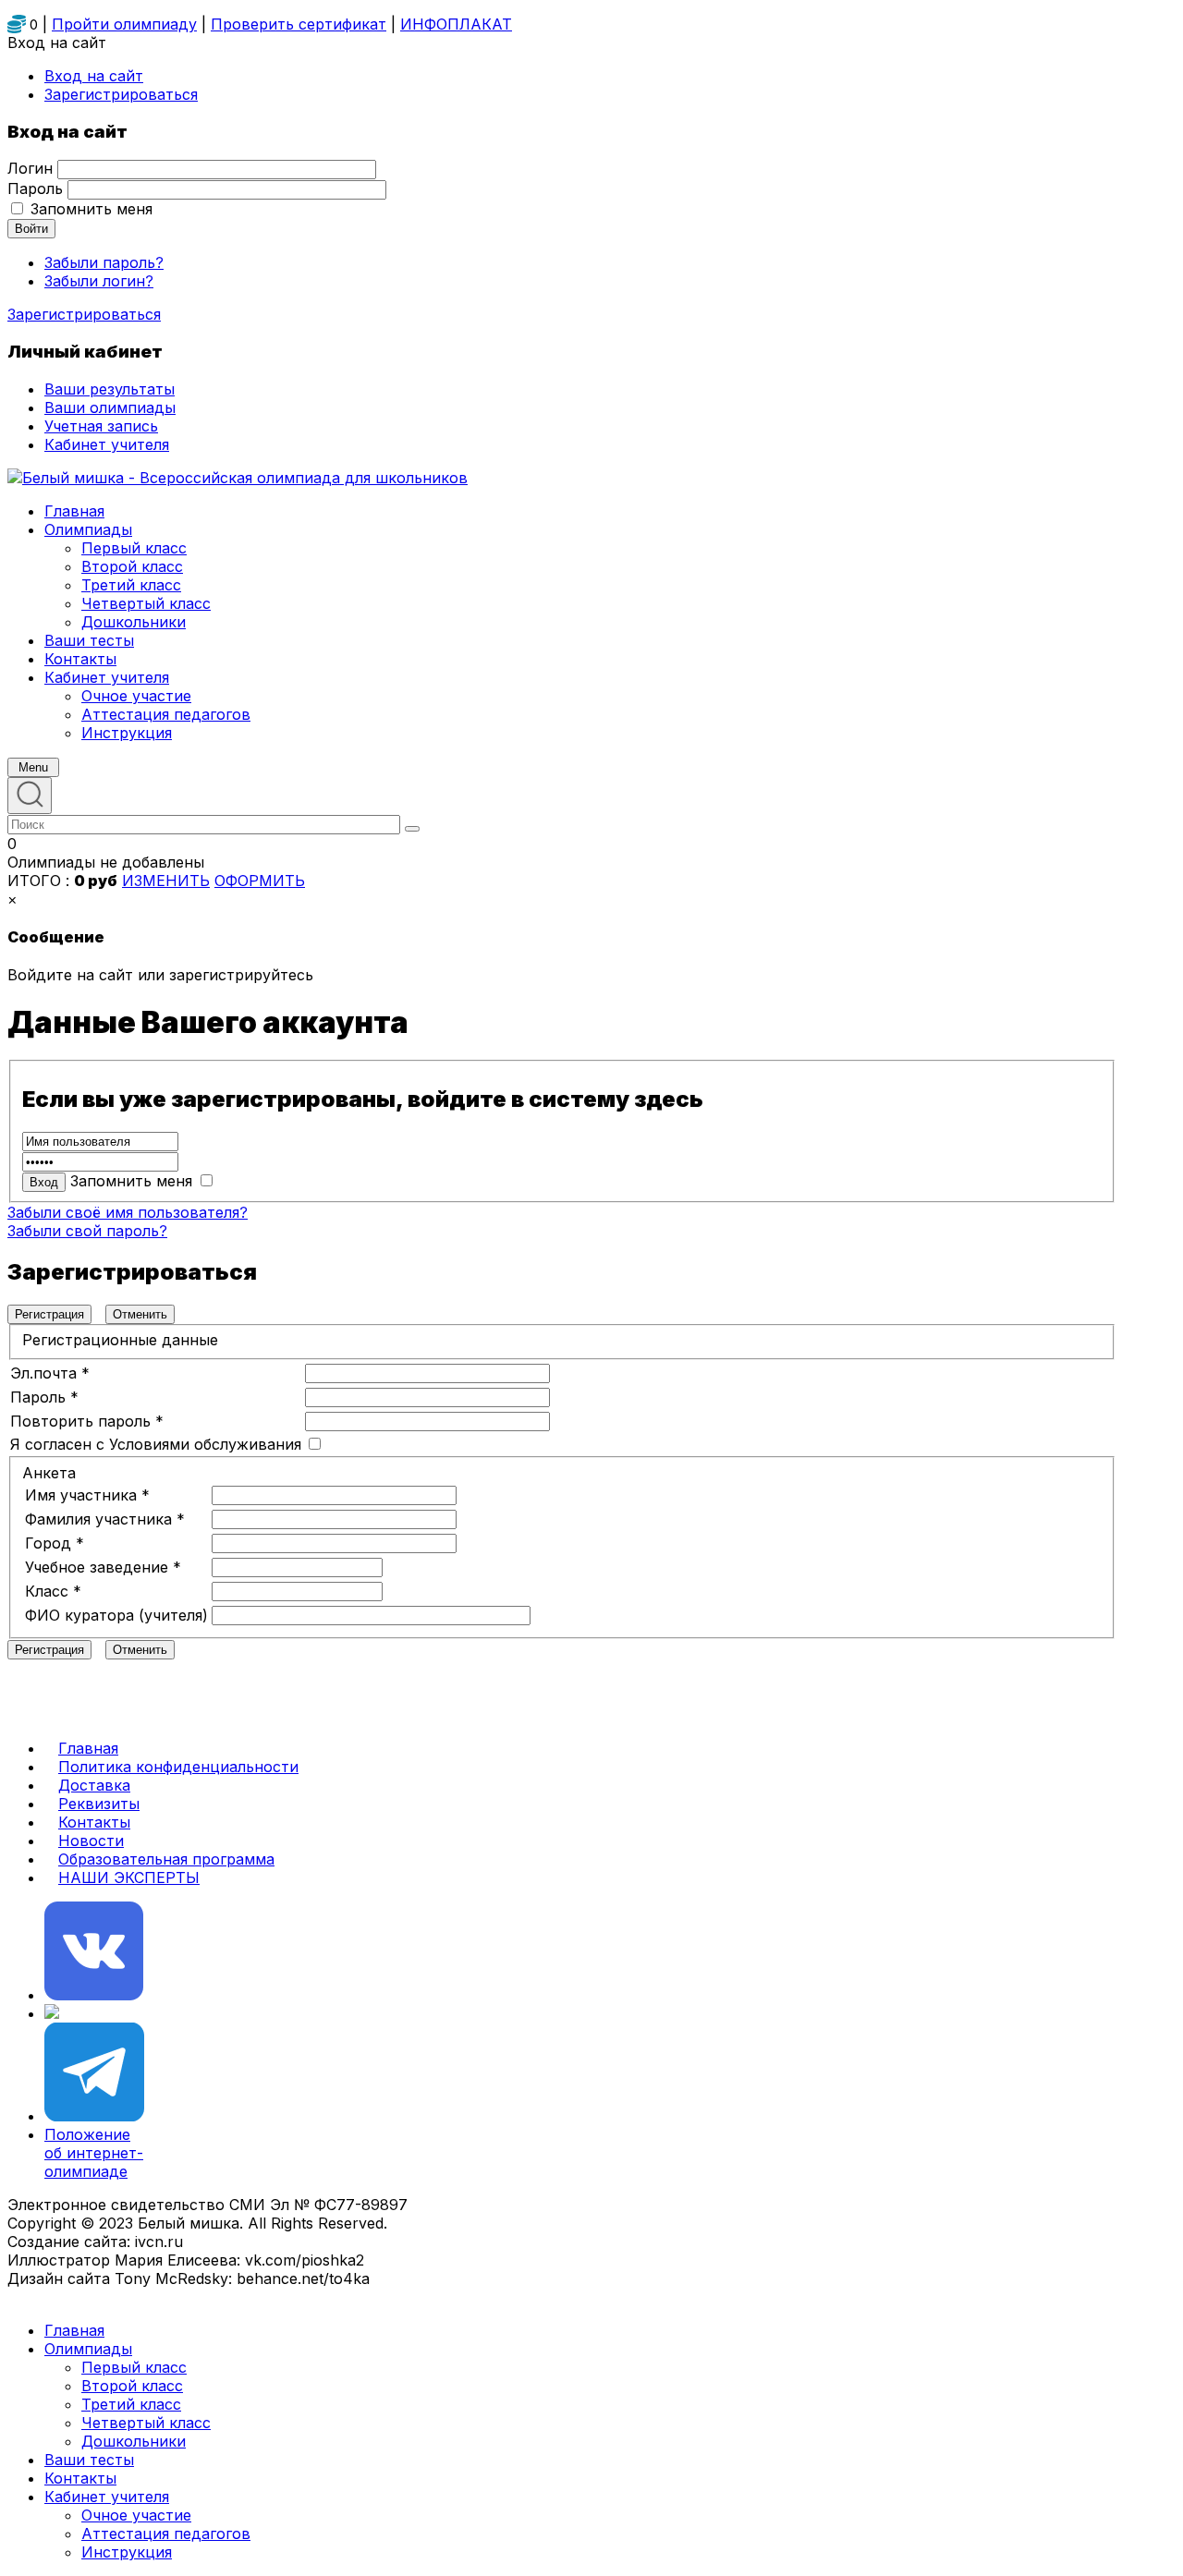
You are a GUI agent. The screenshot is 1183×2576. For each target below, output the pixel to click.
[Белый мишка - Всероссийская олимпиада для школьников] (238, 478)
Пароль (35, 188)
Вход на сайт (94, 76)
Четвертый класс (146, 2423)
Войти (31, 229)
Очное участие (136, 2515)
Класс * (53, 1591)
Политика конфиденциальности (178, 1767)
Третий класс (131, 2404)
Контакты (94, 1822)
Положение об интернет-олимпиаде (94, 2153)
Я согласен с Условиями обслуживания (156, 1444)
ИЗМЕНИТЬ (166, 881)
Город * (55, 1543)
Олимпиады (88, 2349)
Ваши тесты (89, 2460)
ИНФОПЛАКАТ (456, 24)
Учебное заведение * (103, 1567)
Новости (91, 1841)
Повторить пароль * (87, 1421)
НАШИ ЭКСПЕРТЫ (129, 1877)
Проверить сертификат (299, 24)
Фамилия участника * (105, 1519)
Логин (30, 168)
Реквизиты (99, 1804)
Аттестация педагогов (166, 2533)
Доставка (94, 1785)
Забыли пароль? (104, 262)
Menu (33, 767)
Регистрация (49, 1314)
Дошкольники (134, 2441)
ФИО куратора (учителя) (116, 1615)
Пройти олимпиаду (124, 24)
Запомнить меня (91, 209)
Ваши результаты (110, 389)
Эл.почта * (50, 1373)
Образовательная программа (166, 1859)
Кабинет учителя (107, 2497)
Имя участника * (87, 1495)
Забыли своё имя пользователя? (128, 1212)
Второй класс (132, 2386)
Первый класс (134, 2367)
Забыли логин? (99, 281)
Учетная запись (101, 426)
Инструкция (127, 2552)
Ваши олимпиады (110, 407)
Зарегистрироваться (84, 314)
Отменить (140, 1314)
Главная (88, 1748)
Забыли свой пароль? (87, 1231)
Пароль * (44, 1397)
